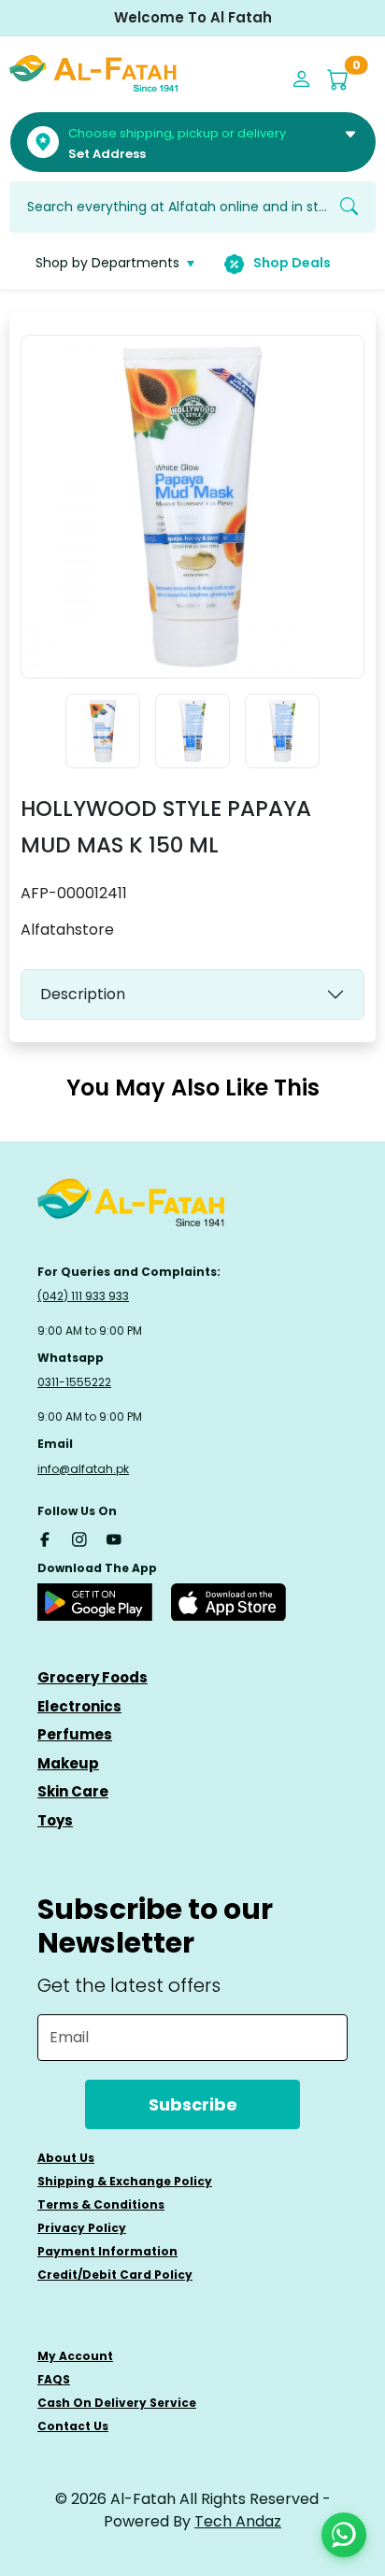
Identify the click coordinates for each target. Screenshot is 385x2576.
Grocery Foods (93, 1677)
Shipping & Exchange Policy (125, 2181)
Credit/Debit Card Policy (115, 2275)
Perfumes (75, 1734)
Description (83, 994)
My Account (75, 2356)
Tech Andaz (238, 2521)
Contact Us (73, 2426)
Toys (55, 1820)
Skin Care (73, 1791)
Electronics (79, 1706)
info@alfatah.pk (83, 1469)
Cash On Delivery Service (117, 2403)
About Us (66, 2158)
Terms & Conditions (101, 2204)
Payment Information (107, 2251)
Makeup (68, 1763)
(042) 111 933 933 (83, 1296)
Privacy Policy (82, 2228)
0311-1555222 (74, 1382)
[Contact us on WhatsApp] (344, 2535)
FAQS (54, 2379)
